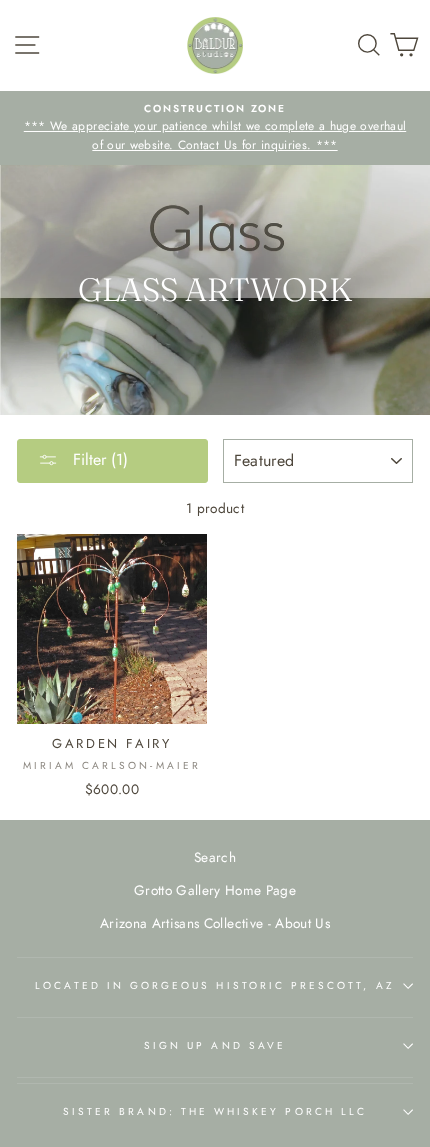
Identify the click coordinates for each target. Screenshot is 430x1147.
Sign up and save (215, 1045)
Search (215, 857)
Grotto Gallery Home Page (215, 890)
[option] (215, 128)
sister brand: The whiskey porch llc (215, 1111)
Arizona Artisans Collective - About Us (215, 923)
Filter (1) (98, 459)
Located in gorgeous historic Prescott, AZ (214, 985)
